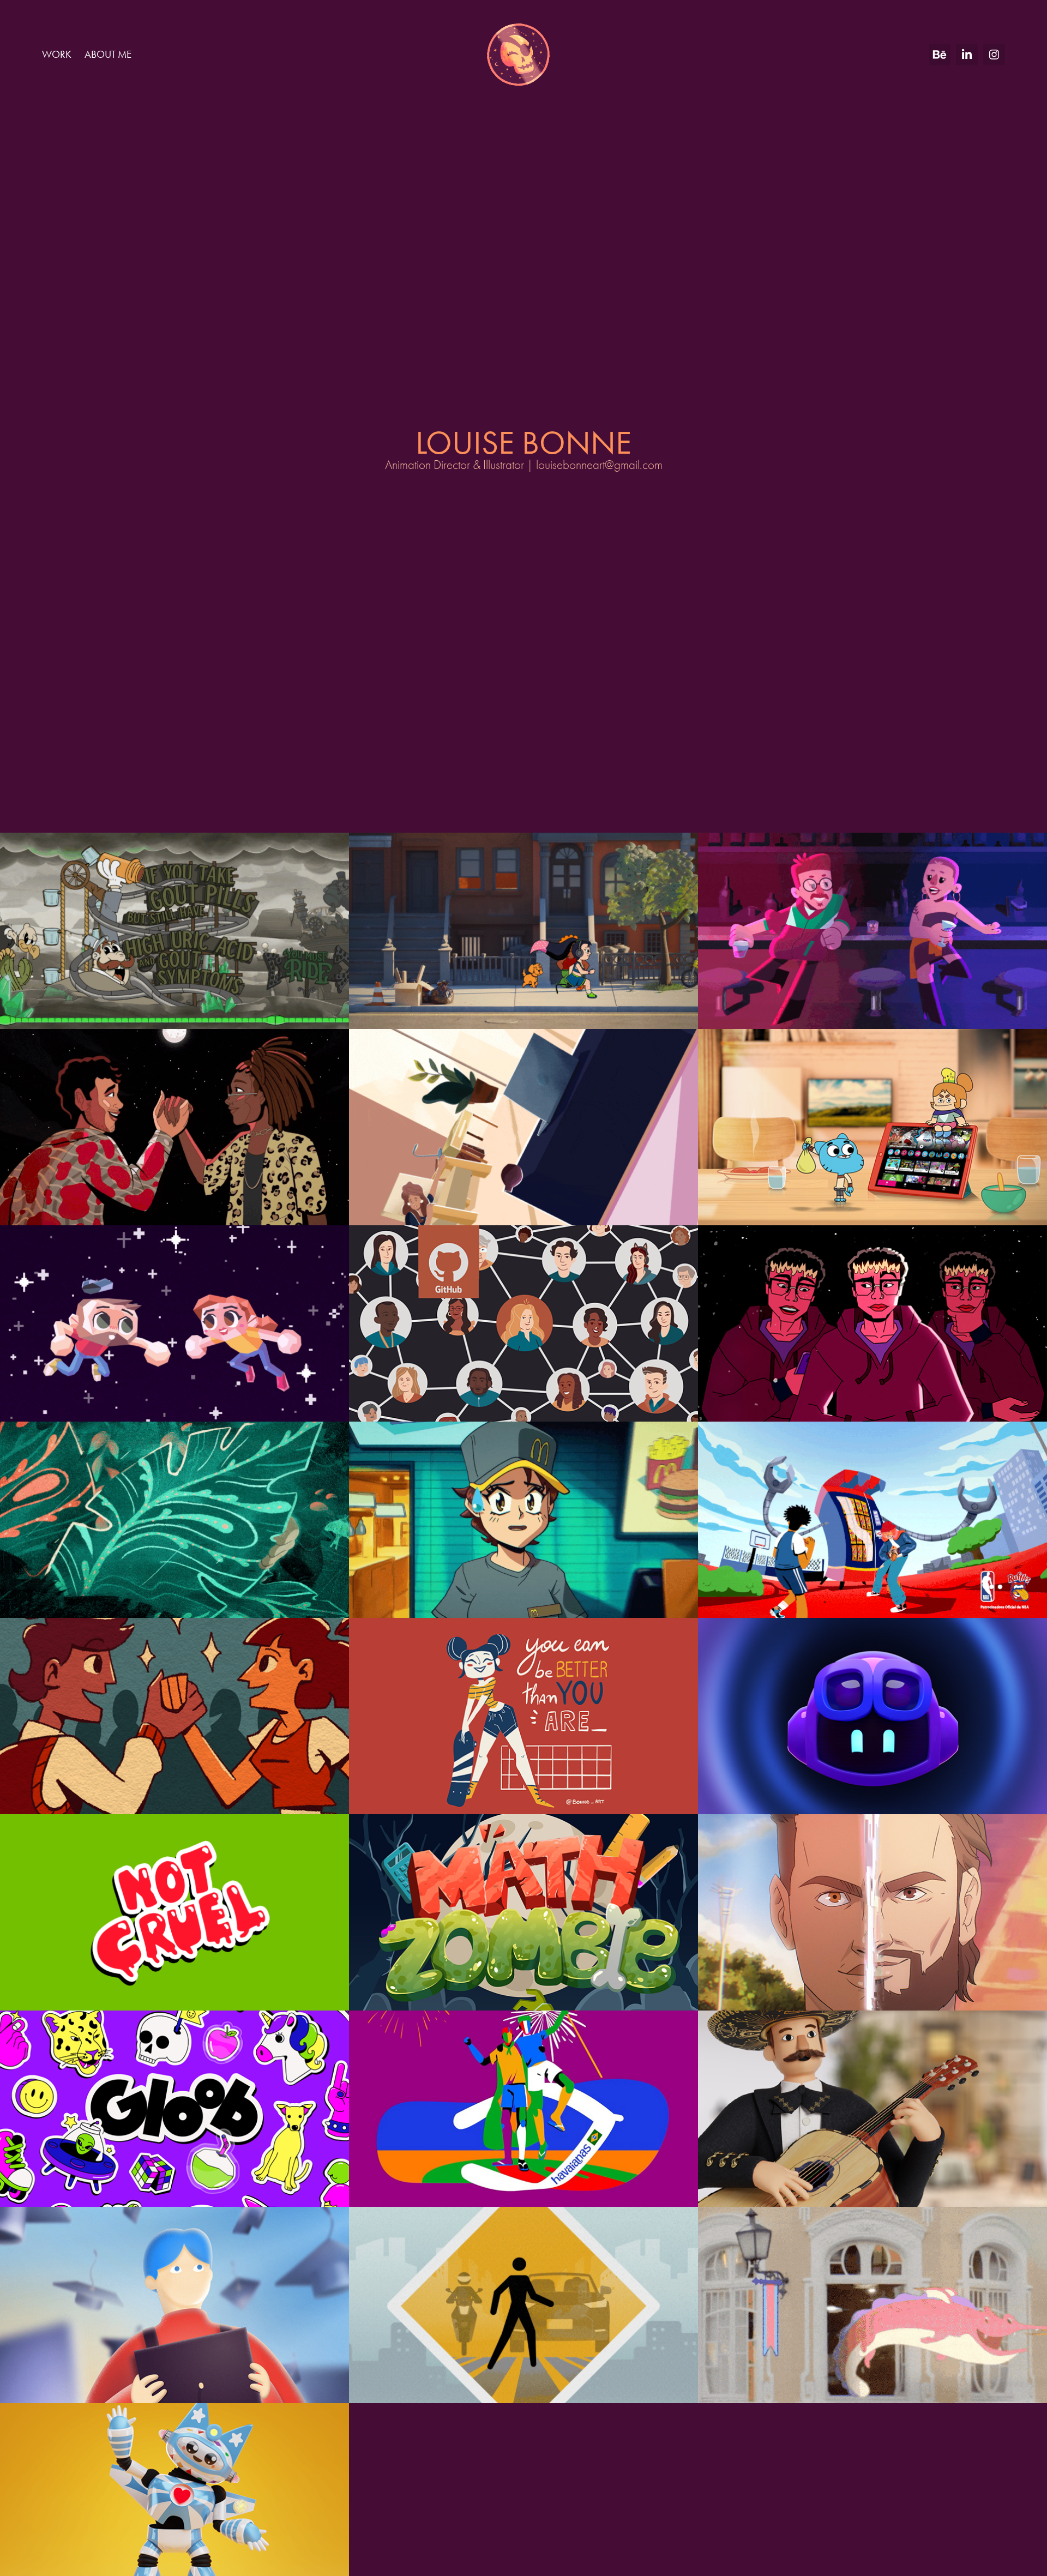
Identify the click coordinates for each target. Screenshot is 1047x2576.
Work (57, 54)
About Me (108, 54)
